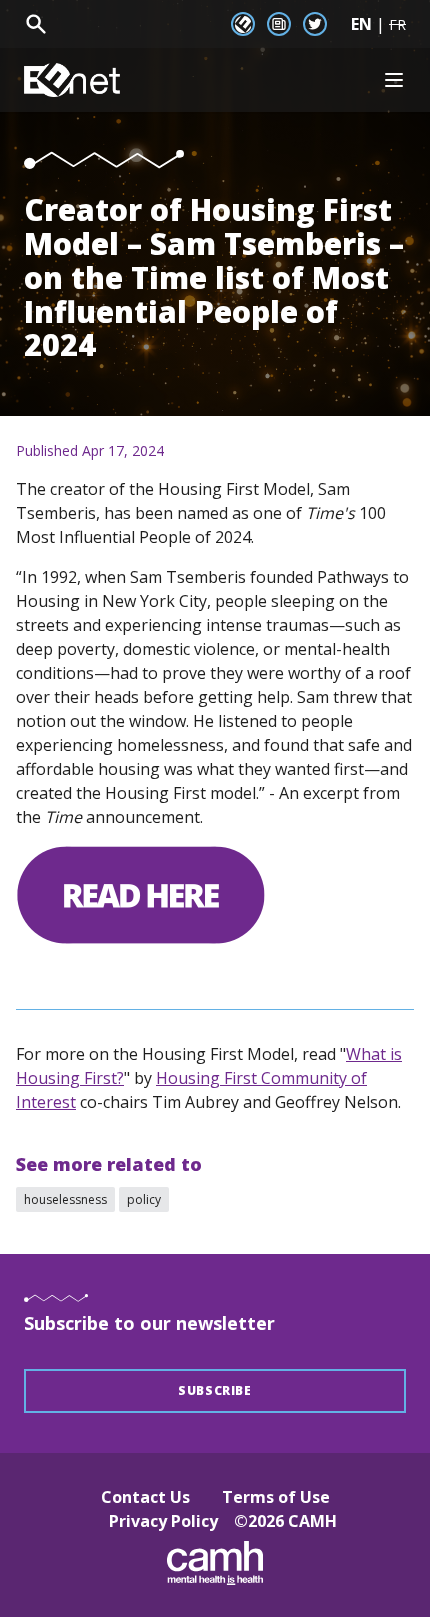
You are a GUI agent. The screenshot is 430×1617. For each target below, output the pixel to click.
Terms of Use (276, 1497)
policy (144, 1199)
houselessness (65, 1199)
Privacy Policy (163, 1521)
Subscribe (214, 1390)
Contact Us (145, 1497)
